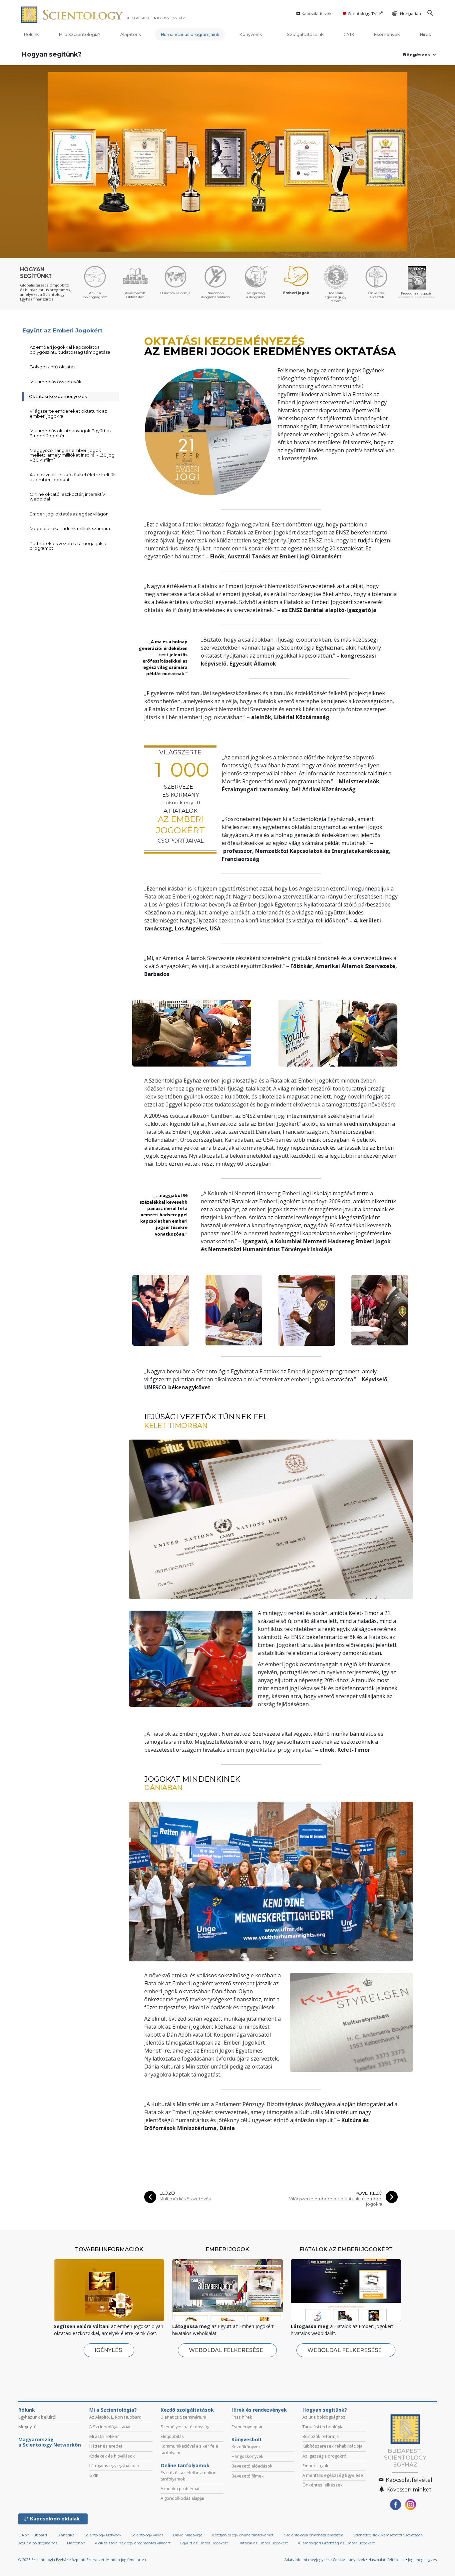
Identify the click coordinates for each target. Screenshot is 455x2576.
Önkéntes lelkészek (323, 2485)
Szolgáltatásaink (305, 34)
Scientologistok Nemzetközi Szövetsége (388, 2535)
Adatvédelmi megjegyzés (307, 2560)
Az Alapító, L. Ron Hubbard (115, 2417)
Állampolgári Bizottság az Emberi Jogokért (336, 2543)
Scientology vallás (147, 2535)
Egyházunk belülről (37, 2417)
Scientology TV (362, 13)
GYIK (349, 34)
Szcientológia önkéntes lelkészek (314, 2535)
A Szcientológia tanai (110, 2427)
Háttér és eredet (106, 2446)
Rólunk (31, 34)
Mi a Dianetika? (104, 2436)
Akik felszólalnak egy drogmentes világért (133, 2543)
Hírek (426, 34)
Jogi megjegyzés (422, 2560)
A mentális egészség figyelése (333, 2475)
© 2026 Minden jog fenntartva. (83, 2560)
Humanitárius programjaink (190, 34)
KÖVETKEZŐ (369, 2193)
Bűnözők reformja (321, 2436)
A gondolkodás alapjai (182, 2498)
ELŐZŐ (167, 2193)
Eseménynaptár (247, 2427)
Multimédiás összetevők (185, 2199)
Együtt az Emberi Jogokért (62, 330)
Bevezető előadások (252, 2466)
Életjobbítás (172, 2436)
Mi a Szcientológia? (80, 34)
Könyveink (251, 34)
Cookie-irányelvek (349, 2560)
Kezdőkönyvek (246, 2447)
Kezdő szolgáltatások (187, 2410)
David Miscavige (188, 2535)
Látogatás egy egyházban (114, 2466)
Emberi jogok (315, 2466)
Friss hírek (242, 2417)
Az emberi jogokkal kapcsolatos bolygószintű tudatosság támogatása (70, 349)
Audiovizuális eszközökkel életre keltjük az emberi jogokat (73, 477)
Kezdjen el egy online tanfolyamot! (243, 2535)
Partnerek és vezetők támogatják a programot (68, 546)
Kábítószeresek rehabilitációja (332, 2446)
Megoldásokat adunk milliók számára (70, 528)
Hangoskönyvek (247, 2456)
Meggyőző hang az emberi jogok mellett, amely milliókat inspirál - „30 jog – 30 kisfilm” (72, 455)
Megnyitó (27, 2427)
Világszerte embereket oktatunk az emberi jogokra (336, 2201)
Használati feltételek (387, 2560)
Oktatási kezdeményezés (58, 396)
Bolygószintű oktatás (52, 367)
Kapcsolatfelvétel (317, 13)
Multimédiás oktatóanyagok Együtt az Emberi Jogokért (71, 433)
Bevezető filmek (248, 2476)
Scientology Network (103, 2535)
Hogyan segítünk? (52, 54)
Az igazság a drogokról (325, 2456)
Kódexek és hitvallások (112, 2456)
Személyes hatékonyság (185, 2427)
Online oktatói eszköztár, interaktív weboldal (67, 496)
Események (387, 34)
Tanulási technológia (323, 2427)
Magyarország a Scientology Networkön (50, 2442)
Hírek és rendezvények (259, 2410)
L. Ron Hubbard (33, 2535)
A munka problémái (180, 2488)
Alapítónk (131, 34)
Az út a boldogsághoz (324, 2417)
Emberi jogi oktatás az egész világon (69, 514)
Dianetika (66, 2535)
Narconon (76, 2543)
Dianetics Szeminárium (183, 2417)
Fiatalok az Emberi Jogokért (263, 2543)
